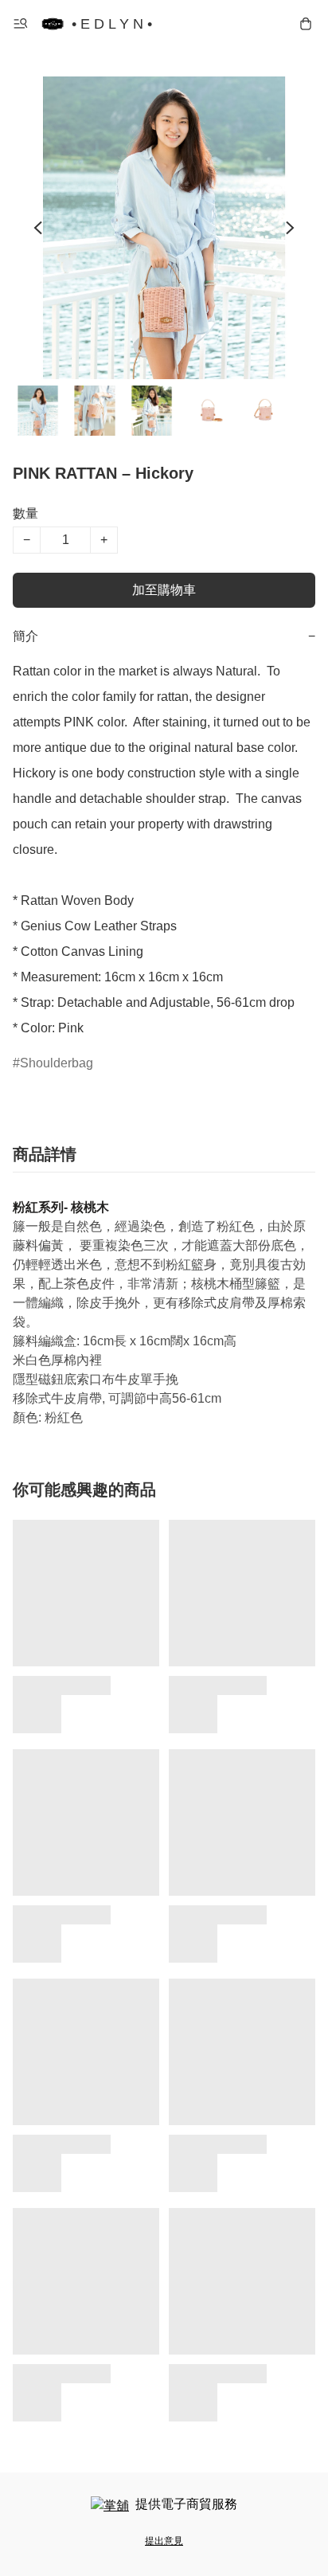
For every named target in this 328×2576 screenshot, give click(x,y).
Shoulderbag (57, 1063)
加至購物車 (164, 590)
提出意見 (164, 2541)
